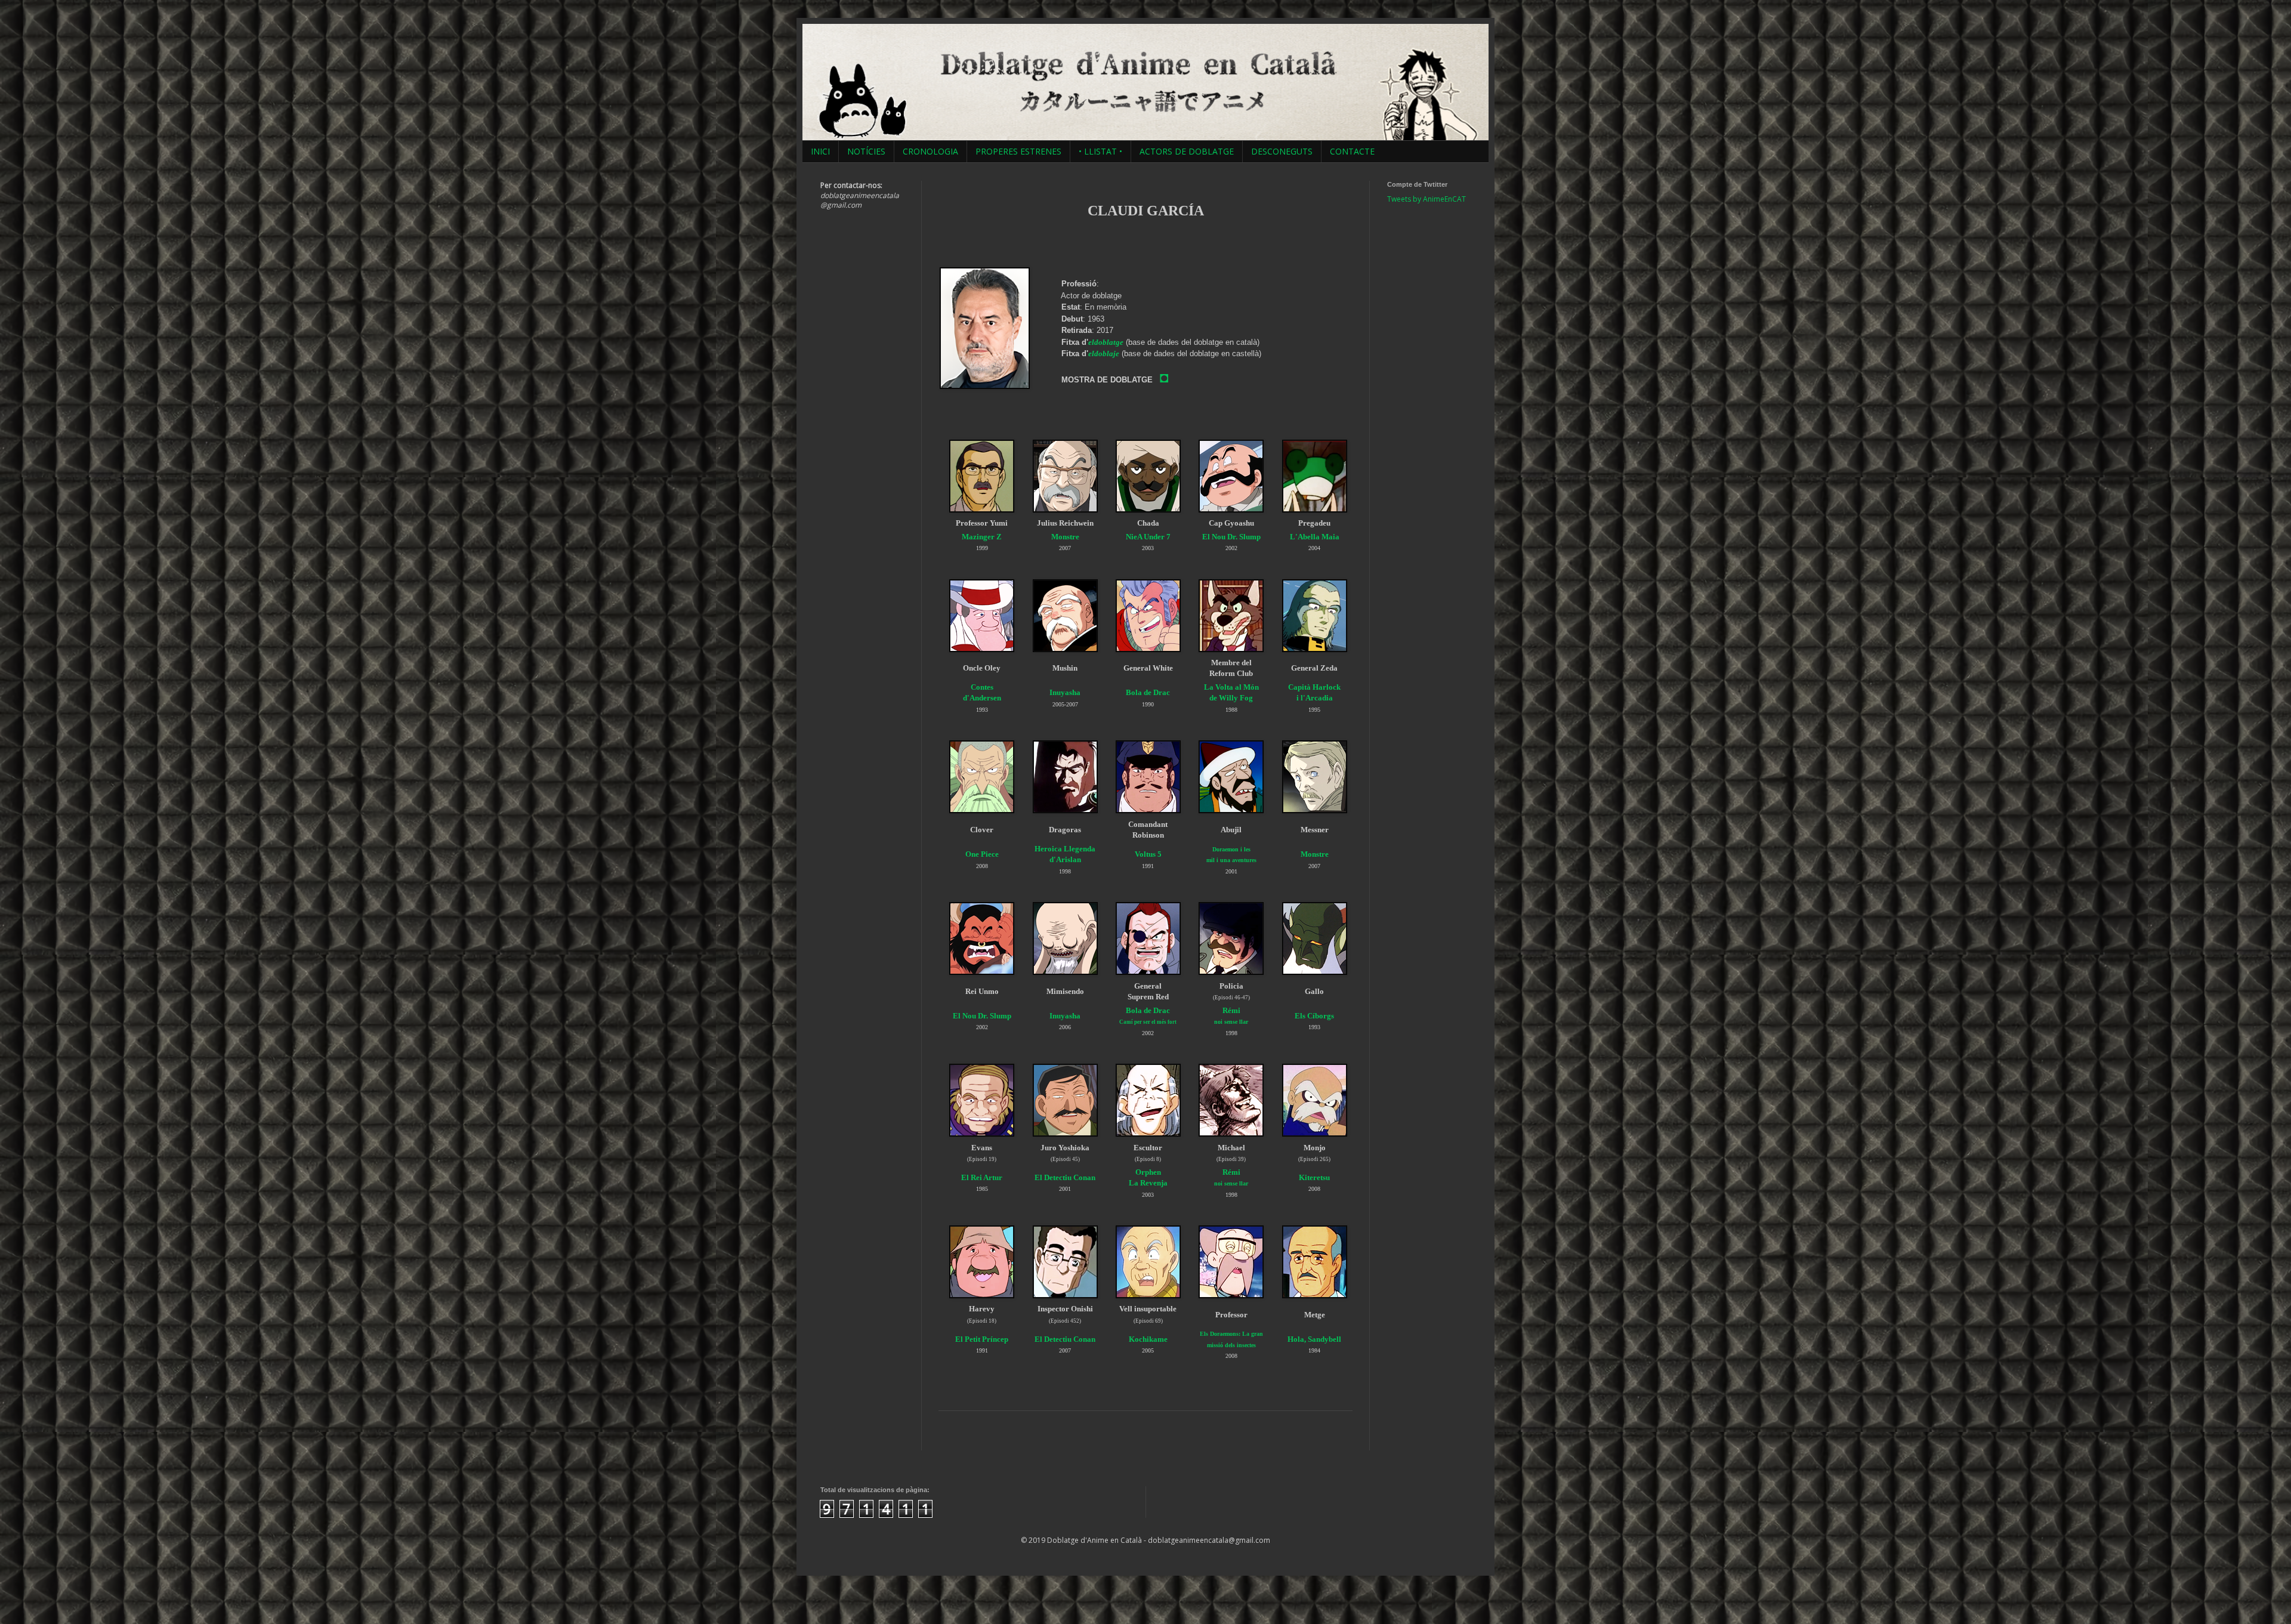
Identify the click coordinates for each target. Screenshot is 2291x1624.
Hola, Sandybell (1314, 1339)
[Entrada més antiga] (1348, 1438)
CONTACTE (1352, 151)
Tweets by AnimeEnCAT (1427, 199)
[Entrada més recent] (943, 1438)
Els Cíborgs (1314, 1016)
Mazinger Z (982, 537)
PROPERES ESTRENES (1018, 151)
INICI (820, 151)
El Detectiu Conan (1065, 1177)
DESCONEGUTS (1282, 151)
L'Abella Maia (1315, 537)
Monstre (1065, 537)
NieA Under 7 (1148, 537)
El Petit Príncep (982, 1339)
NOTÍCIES (866, 151)
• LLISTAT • (1100, 151)
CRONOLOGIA (930, 151)
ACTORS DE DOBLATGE (1187, 151)
